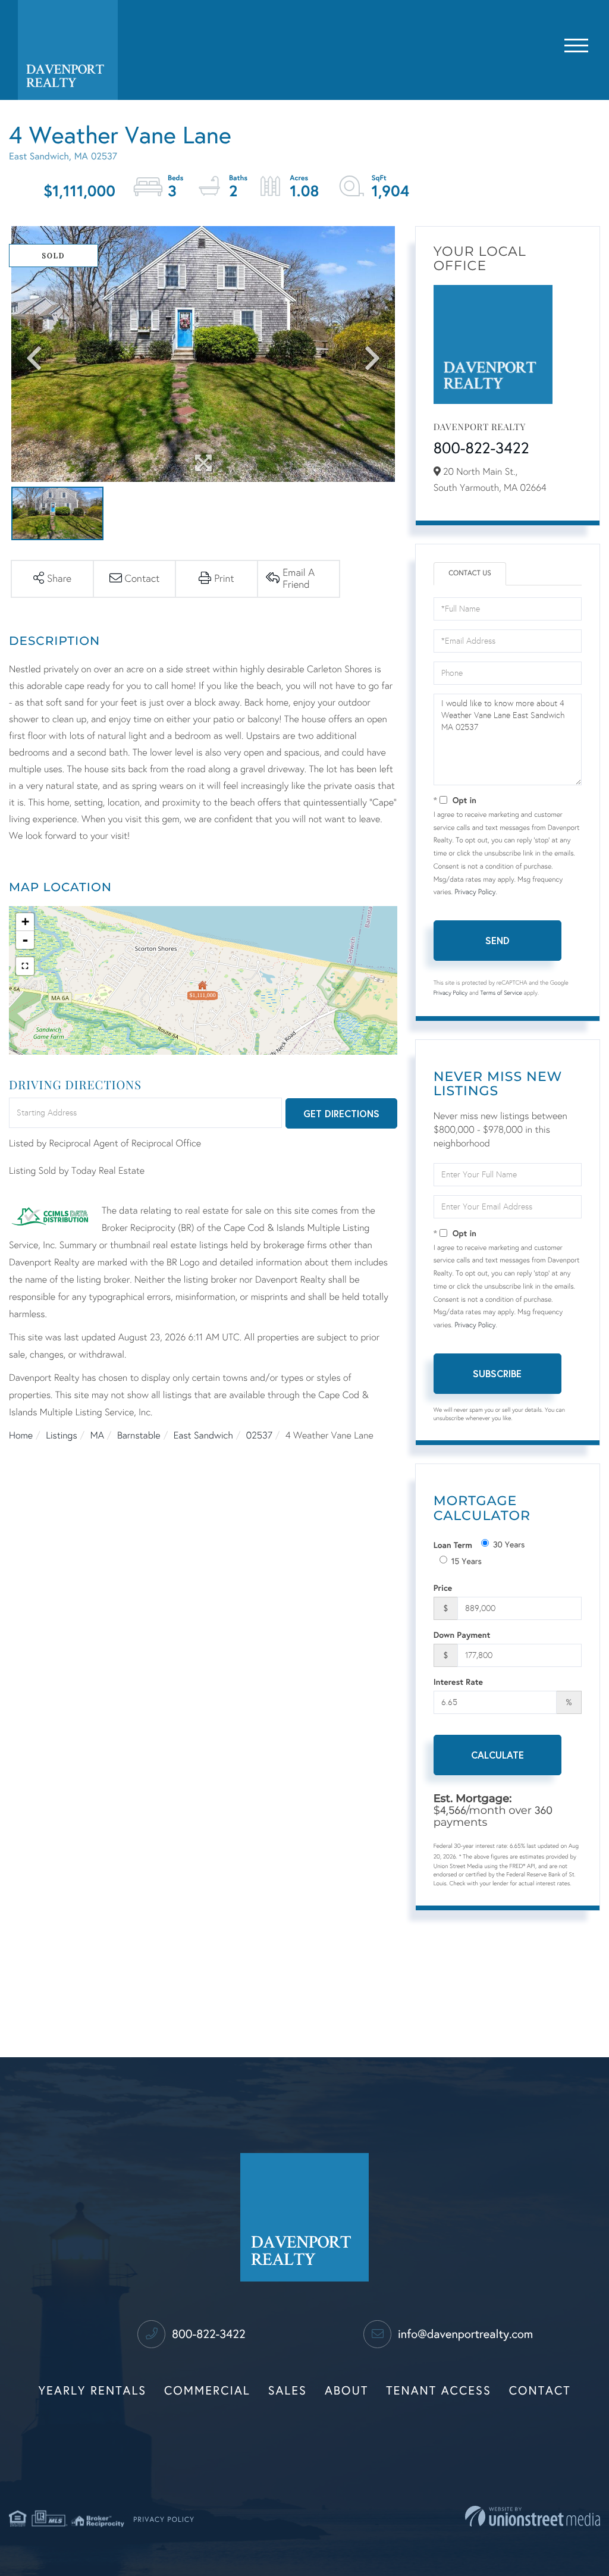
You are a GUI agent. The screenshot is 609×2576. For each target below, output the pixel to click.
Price (443, 1588)
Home (21, 1436)
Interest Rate (458, 1682)
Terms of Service (501, 993)
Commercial (207, 2391)
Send (497, 940)
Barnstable (139, 1436)
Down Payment (462, 1635)
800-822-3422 (481, 449)
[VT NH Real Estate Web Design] (533, 2516)
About (346, 2391)
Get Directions (341, 1113)
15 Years (467, 1561)
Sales (288, 2391)
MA (97, 1436)
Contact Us (470, 574)
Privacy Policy (475, 892)
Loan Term (453, 1545)
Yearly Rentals (93, 2391)
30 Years (509, 1545)
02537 (259, 1436)
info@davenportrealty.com (464, 2334)
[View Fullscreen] (25, 966)
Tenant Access (439, 2391)
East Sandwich (203, 1436)
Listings (61, 1436)
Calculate (497, 1755)
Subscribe (497, 1373)
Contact (540, 2391)
